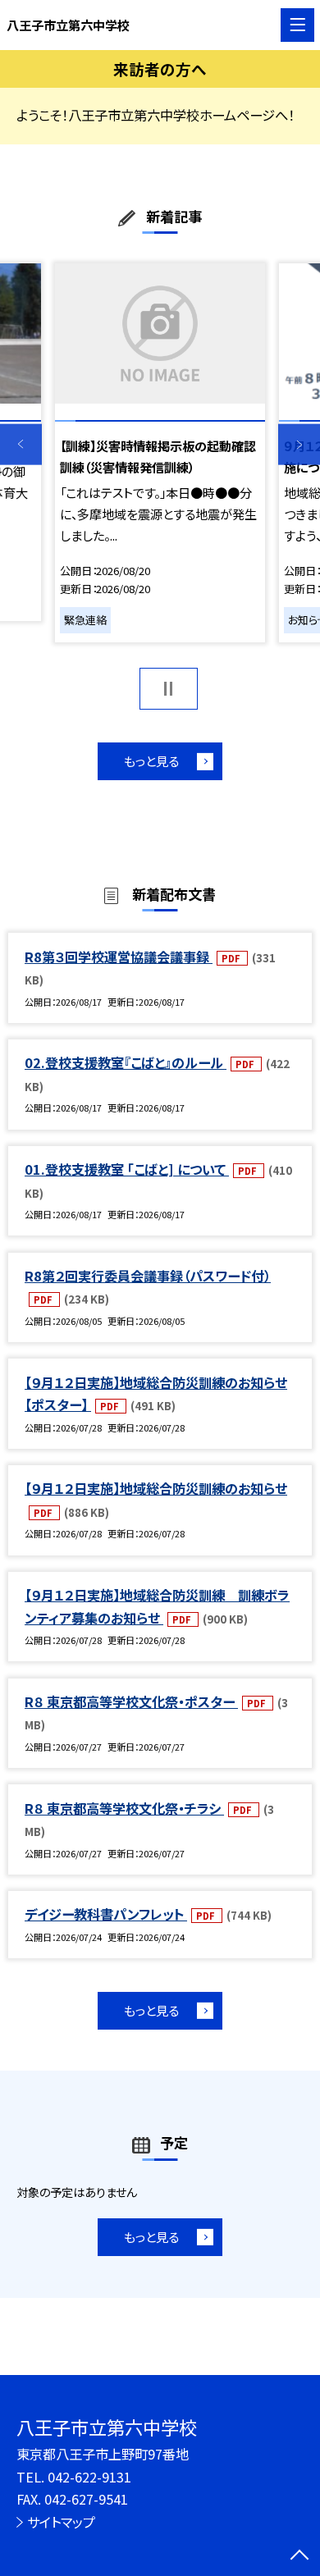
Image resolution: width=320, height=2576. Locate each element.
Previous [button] (21, 444)
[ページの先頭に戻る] (299, 2556)
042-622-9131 (89, 2477)
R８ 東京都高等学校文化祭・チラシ (124, 1808)
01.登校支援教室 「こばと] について (127, 1169)
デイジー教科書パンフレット (106, 1914)
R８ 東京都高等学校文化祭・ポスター (131, 1701)
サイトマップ (61, 2522)
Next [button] (299, 444)
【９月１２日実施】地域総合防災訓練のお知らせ (156, 1488)
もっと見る (151, 760)
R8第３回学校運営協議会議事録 (119, 957)
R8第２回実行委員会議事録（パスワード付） (148, 1276)
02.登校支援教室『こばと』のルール (126, 1062)
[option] (160, 453)
